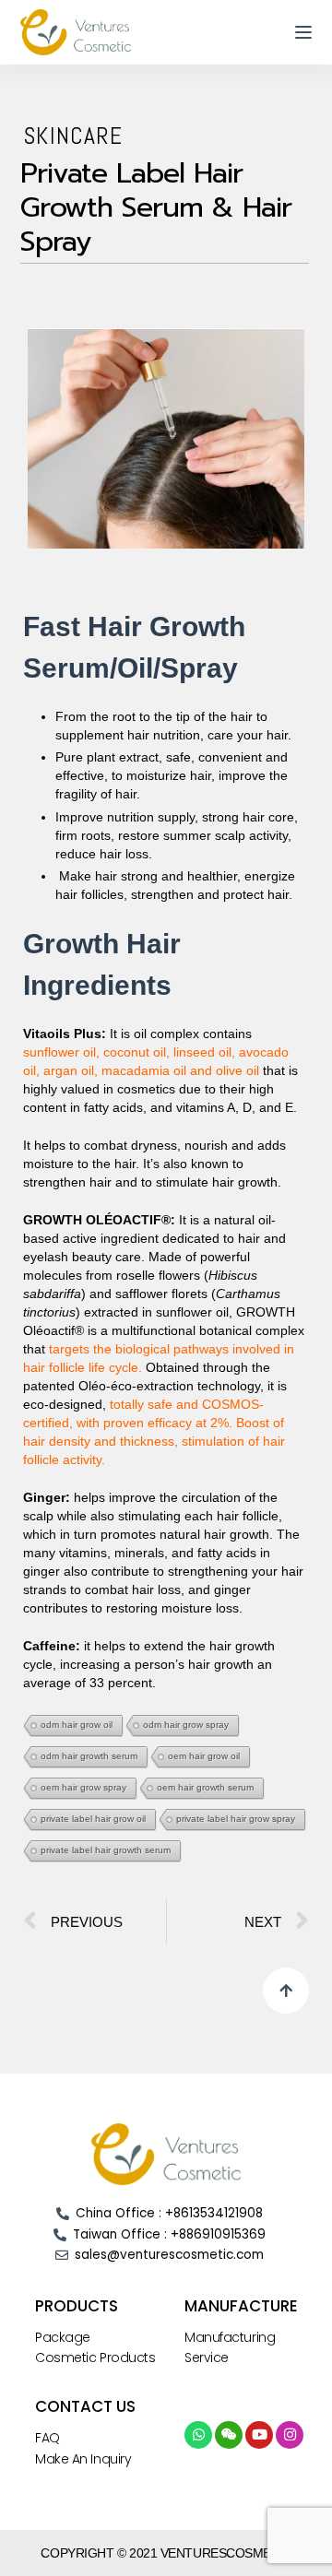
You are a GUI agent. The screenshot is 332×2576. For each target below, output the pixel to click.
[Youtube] (259, 2435)
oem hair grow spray (83, 1787)
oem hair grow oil (204, 1756)
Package (63, 2337)
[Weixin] (229, 2435)
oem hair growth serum (205, 1787)
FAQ (47, 2438)
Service (207, 2357)
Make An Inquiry (83, 2459)
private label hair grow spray (236, 1819)
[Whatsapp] (198, 2435)
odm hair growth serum (89, 1756)
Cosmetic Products (95, 2357)
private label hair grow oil (93, 1819)
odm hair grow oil (77, 1725)
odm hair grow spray (186, 1725)
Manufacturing (230, 2337)
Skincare (73, 136)
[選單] (303, 32)
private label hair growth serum (106, 1850)
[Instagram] (290, 2435)
